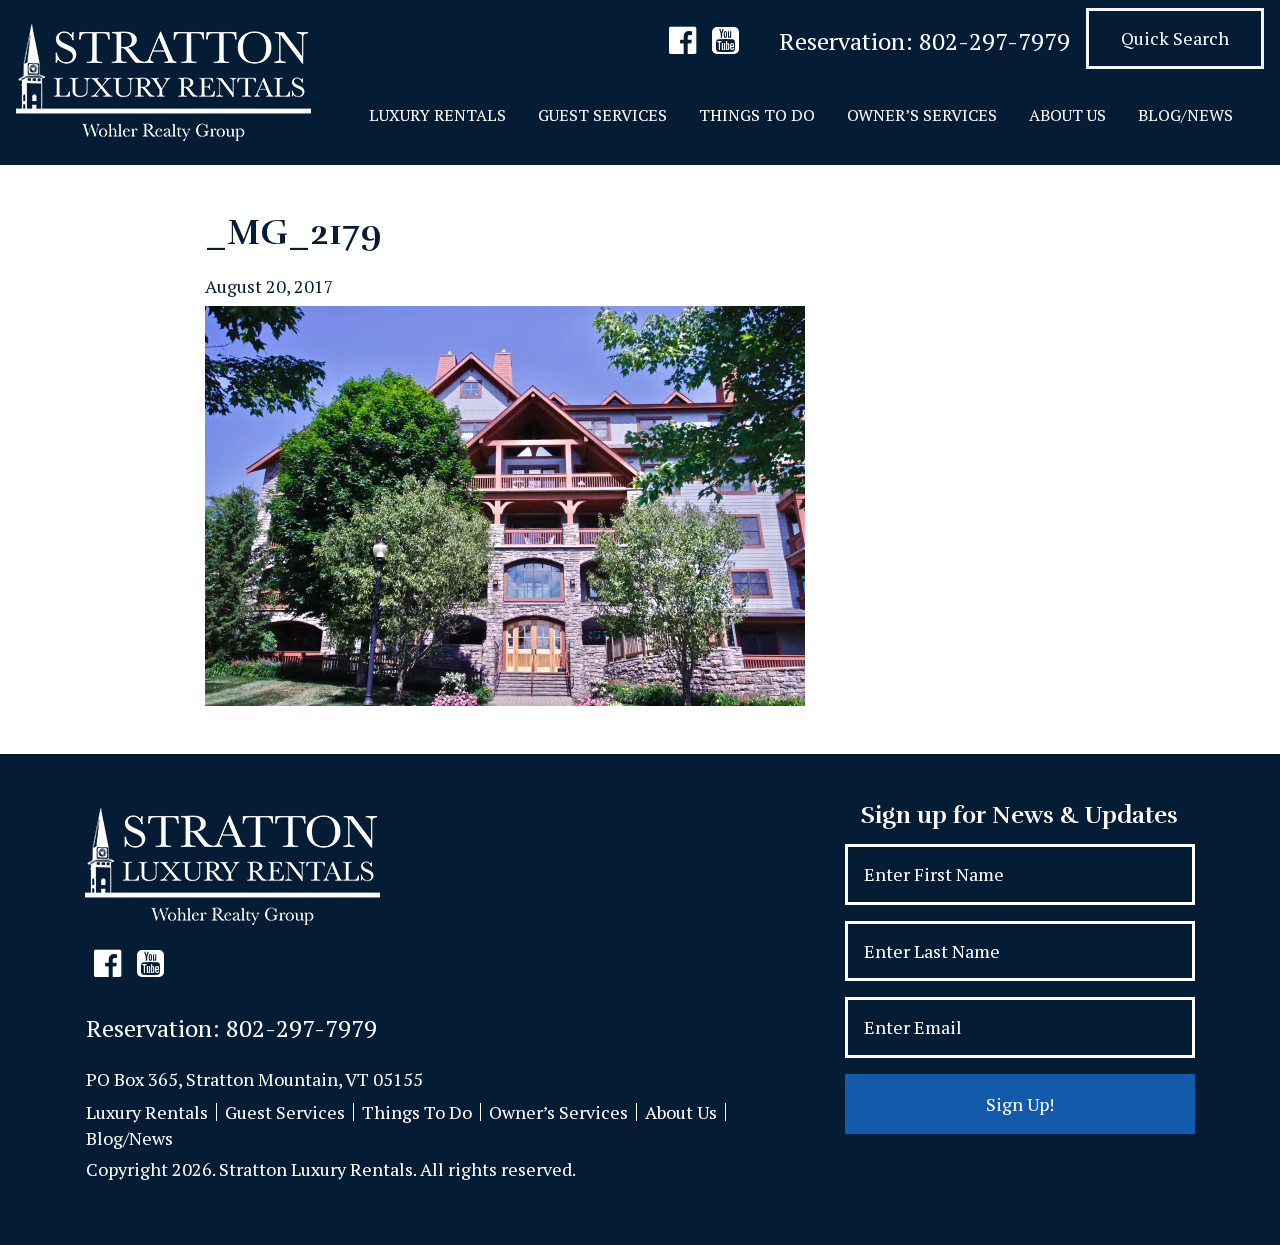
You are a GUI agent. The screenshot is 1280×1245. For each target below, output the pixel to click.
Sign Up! (1020, 1104)
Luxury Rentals (437, 115)
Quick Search (1175, 38)
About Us (1067, 115)
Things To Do (757, 115)
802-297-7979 (994, 41)
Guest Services (602, 115)
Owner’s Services (922, 115)
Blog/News (1185, 115)
